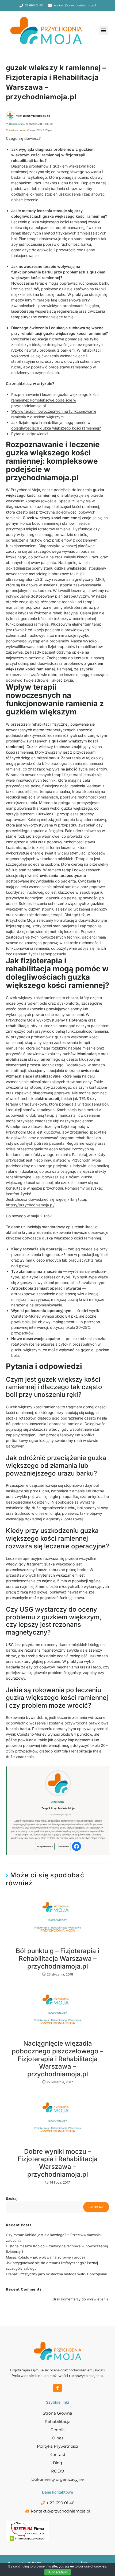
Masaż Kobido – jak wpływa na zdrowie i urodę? (46, 2257)
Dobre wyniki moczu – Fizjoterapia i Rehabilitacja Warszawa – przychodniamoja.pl (58, 2163)
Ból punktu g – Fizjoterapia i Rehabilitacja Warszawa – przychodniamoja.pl (57, 1959)
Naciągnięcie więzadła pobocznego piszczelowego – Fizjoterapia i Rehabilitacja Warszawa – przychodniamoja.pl (57, 2059)
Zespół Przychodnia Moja (58, 1808)
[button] (104, 30)
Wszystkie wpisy (45, 1846)
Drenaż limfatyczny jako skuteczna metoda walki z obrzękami (56, 2274)
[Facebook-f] (57, 2388)
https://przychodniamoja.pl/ (30, 1205)
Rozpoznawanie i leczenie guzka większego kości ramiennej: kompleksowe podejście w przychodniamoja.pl (55, 400)
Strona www (63, 1846)
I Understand (58, 2572)
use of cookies (95, 2566)
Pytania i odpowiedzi (29, 434)
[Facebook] (76, 1846)
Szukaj (12, 2199)
